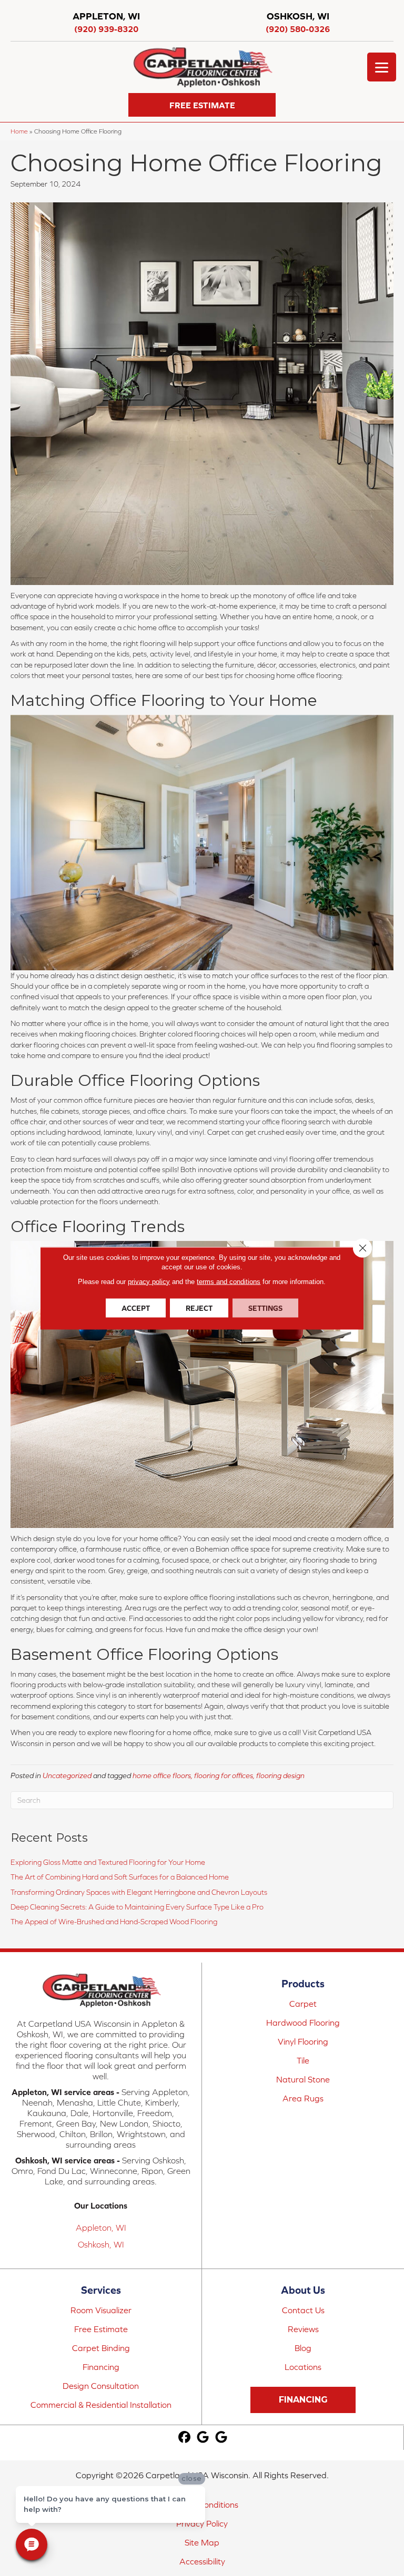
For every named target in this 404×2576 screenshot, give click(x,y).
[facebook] (184, 2438)
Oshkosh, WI (101, 2244)
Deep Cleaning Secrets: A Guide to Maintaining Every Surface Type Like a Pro (137, 1907)
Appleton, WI (101, 2228)
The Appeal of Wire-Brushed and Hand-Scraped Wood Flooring (114, 1922)
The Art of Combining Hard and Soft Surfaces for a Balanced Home (120, 1877)
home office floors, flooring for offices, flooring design (219, 1776)
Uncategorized (67, 1776)
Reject (199, 1308)
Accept (136, 1308)
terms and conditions (229, 1281)
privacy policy (149, 1281)
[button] (202, 105)
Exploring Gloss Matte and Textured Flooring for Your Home (108, 1862)
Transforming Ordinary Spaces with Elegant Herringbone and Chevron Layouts (139, 1892)
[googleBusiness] (203, 2438)
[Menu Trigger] (382, 67)
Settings (265, 1308)
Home (19, 131)
